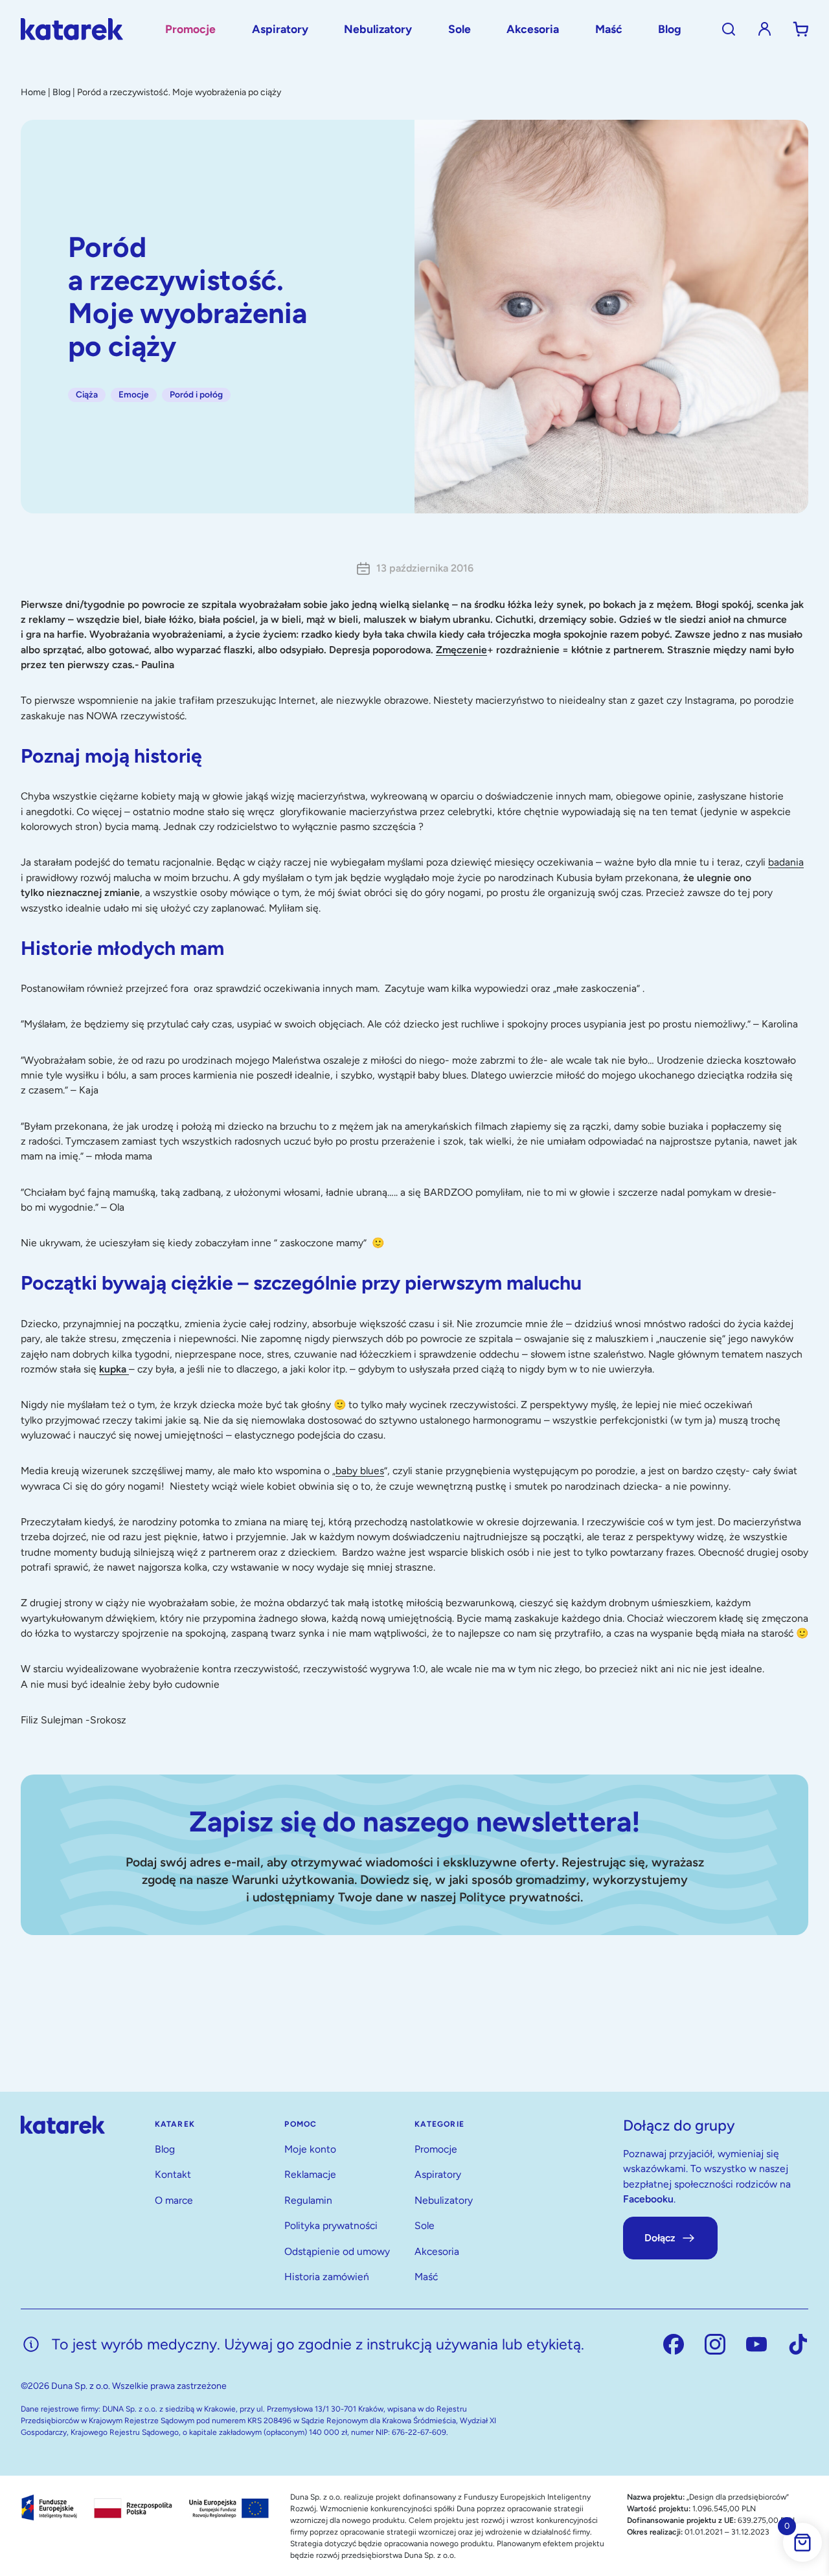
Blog (62, 92)
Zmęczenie (461, 650)
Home (33, 92)
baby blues (360, 1471)
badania (786, 862)
